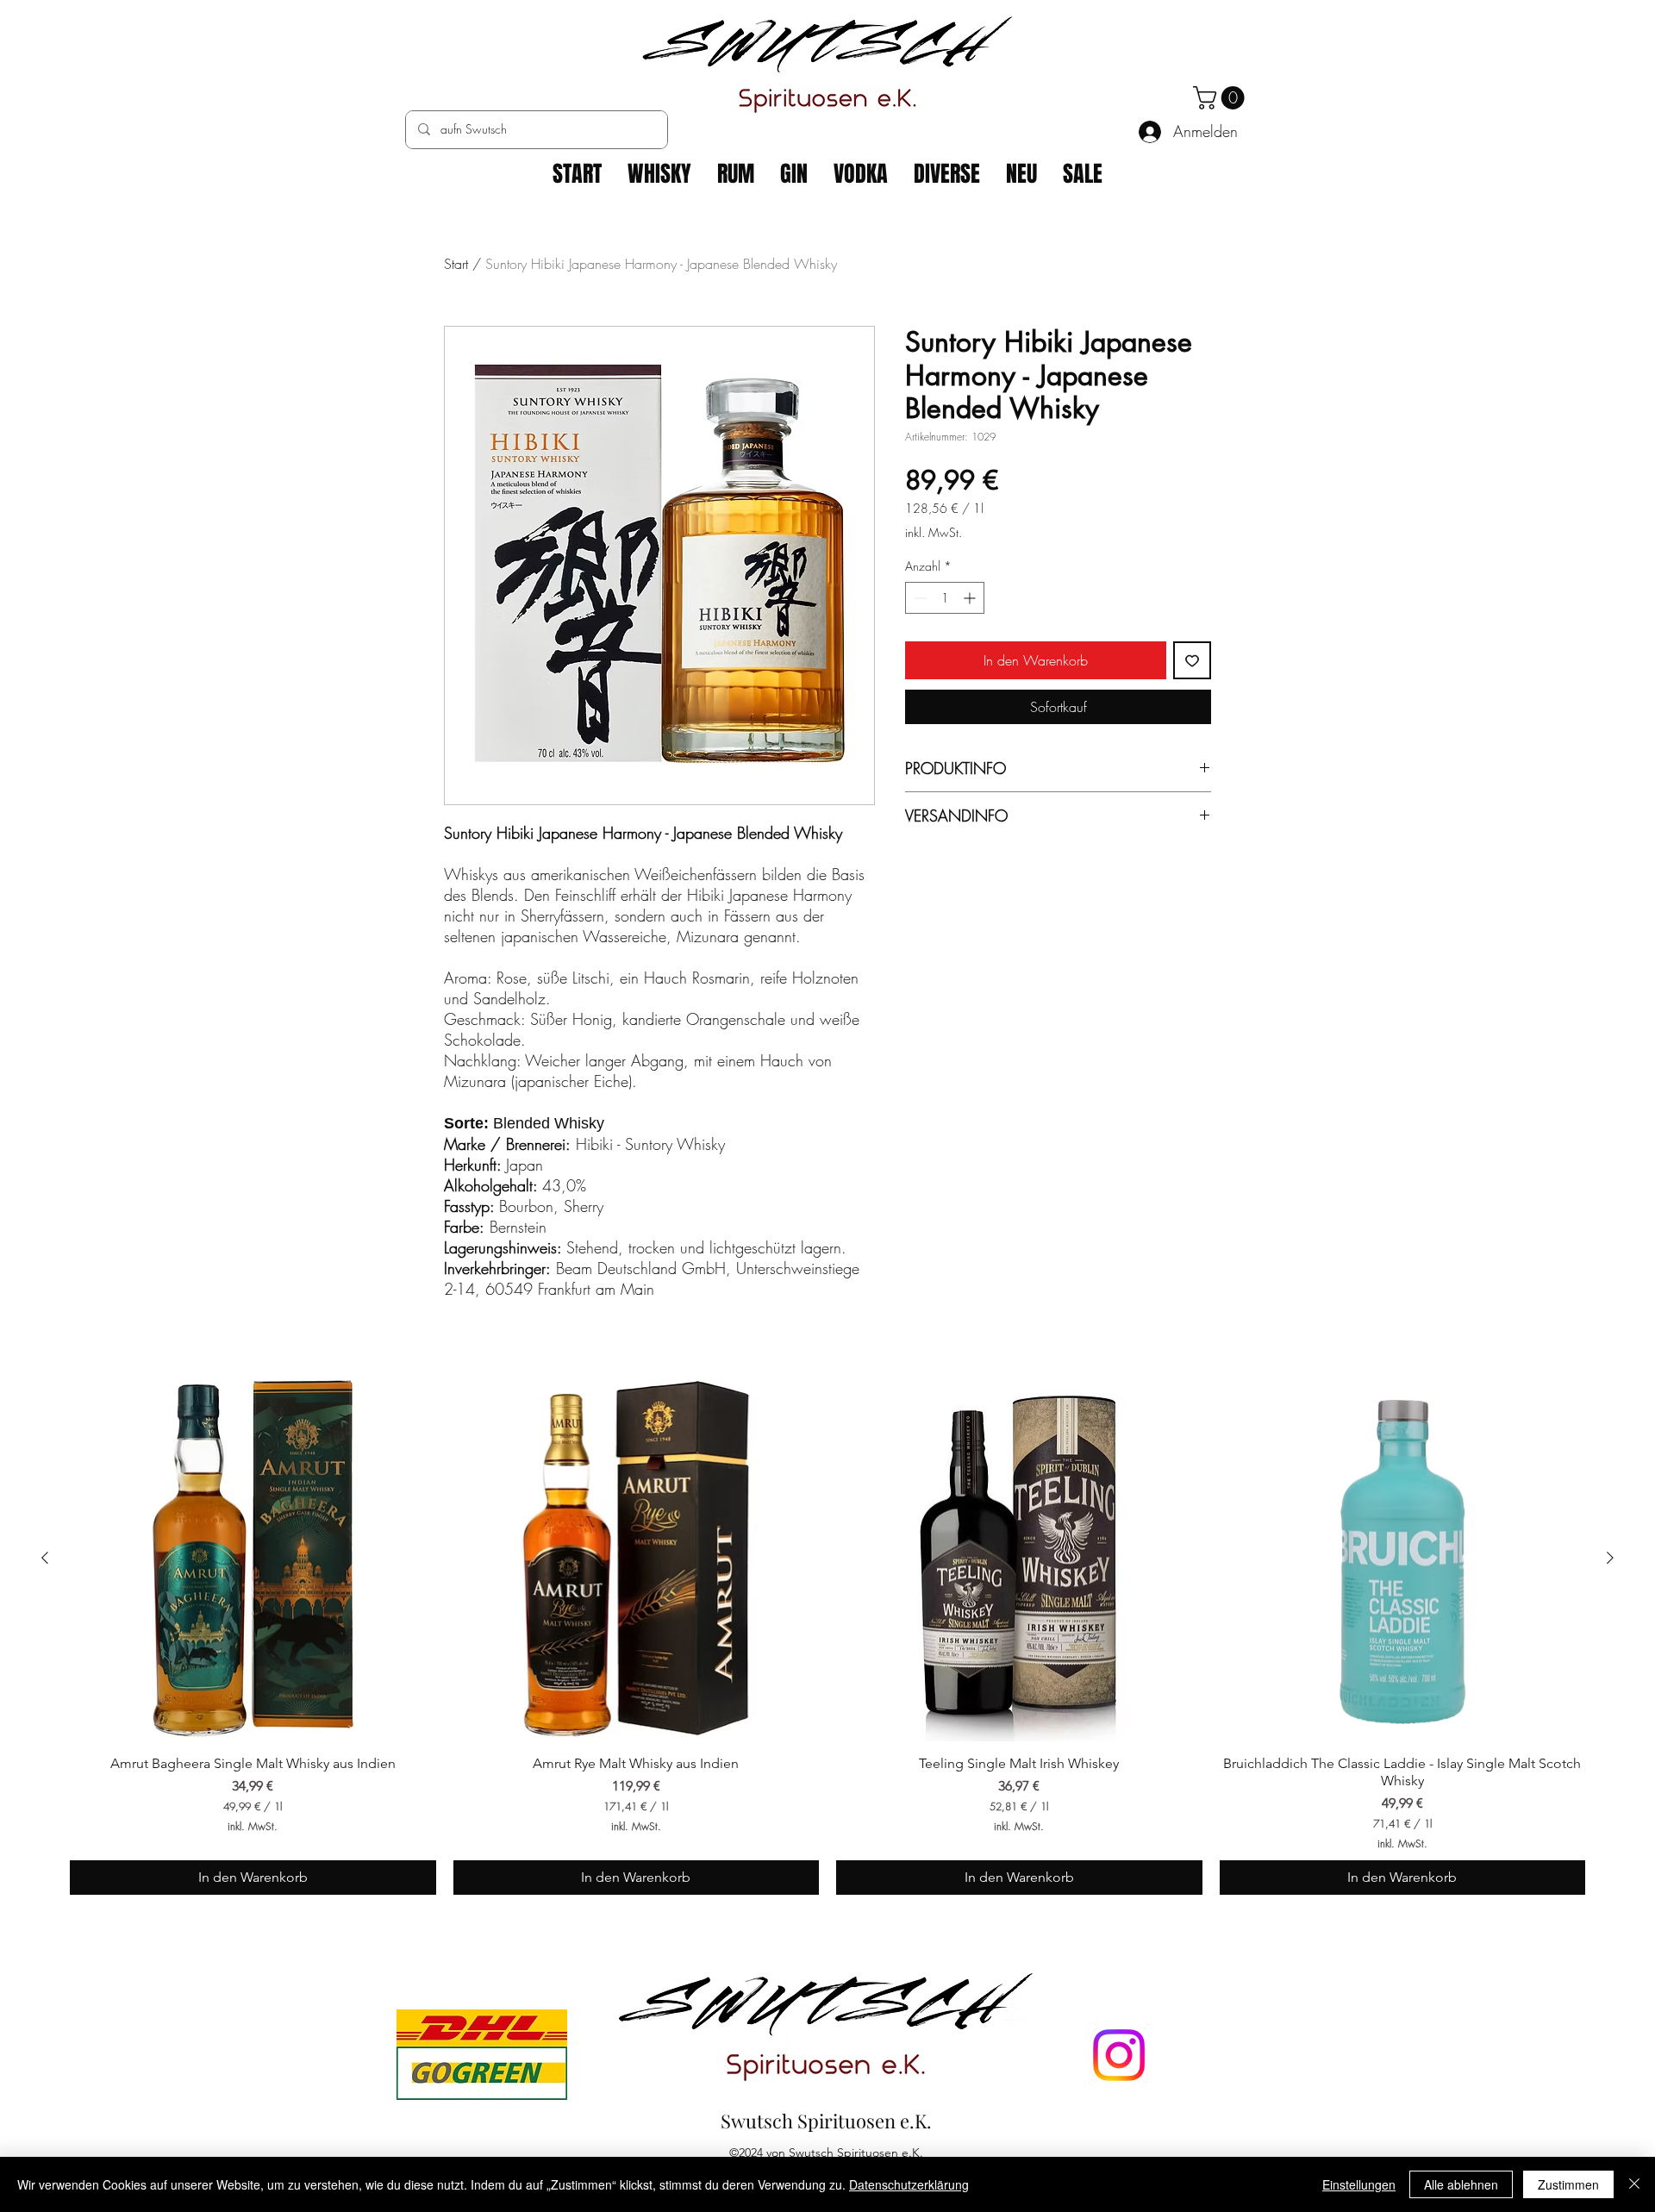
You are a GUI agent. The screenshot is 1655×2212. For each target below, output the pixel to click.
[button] (1221, 98)
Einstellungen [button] (1359, 2184)
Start (456, 264)
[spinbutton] (945, 598)
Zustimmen (1568, 2184)
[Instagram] (1119, 2055)
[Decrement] (918, 598)
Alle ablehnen (1461, 2184)
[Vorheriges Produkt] (45, 1558)
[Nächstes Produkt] (1610, 1558)
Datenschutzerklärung (909, 2184)
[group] (827, 1636)
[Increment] (971, 598)
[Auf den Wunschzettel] (1192, 660)
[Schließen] (1634, 2184)
